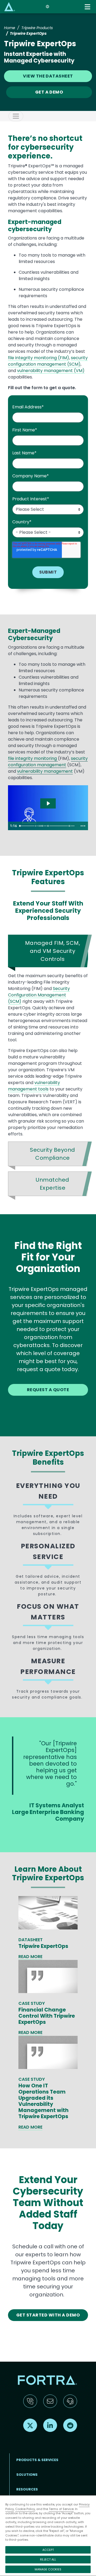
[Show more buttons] (83, 826)
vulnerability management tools (34, 1086)
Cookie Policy (25, 2509)
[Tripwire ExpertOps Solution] (36, 826)
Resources (27, 2489)
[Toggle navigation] (88, 7)
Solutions (27, 2475)
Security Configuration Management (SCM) (39, 995)
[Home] (10, 7)
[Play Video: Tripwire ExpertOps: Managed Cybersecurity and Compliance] (48, 803)
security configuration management (48, 762)
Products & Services (37, 2460)
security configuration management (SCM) (48, 361)
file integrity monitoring (33, 758)
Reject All (48, 2559)
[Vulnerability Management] (43, 826)
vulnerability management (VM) (51, 371)
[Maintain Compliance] (71, 826)
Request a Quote (48, 1390)
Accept (48, 2550)
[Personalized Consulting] (49, 826)
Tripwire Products (37, 28)
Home (10, 28)
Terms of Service (61, 2509)
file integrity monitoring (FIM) (39, 358)
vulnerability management (45, 771)
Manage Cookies (48, 2569)
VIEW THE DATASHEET (48, 76)
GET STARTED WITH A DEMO (48, 2315)
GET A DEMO (49, 92)
